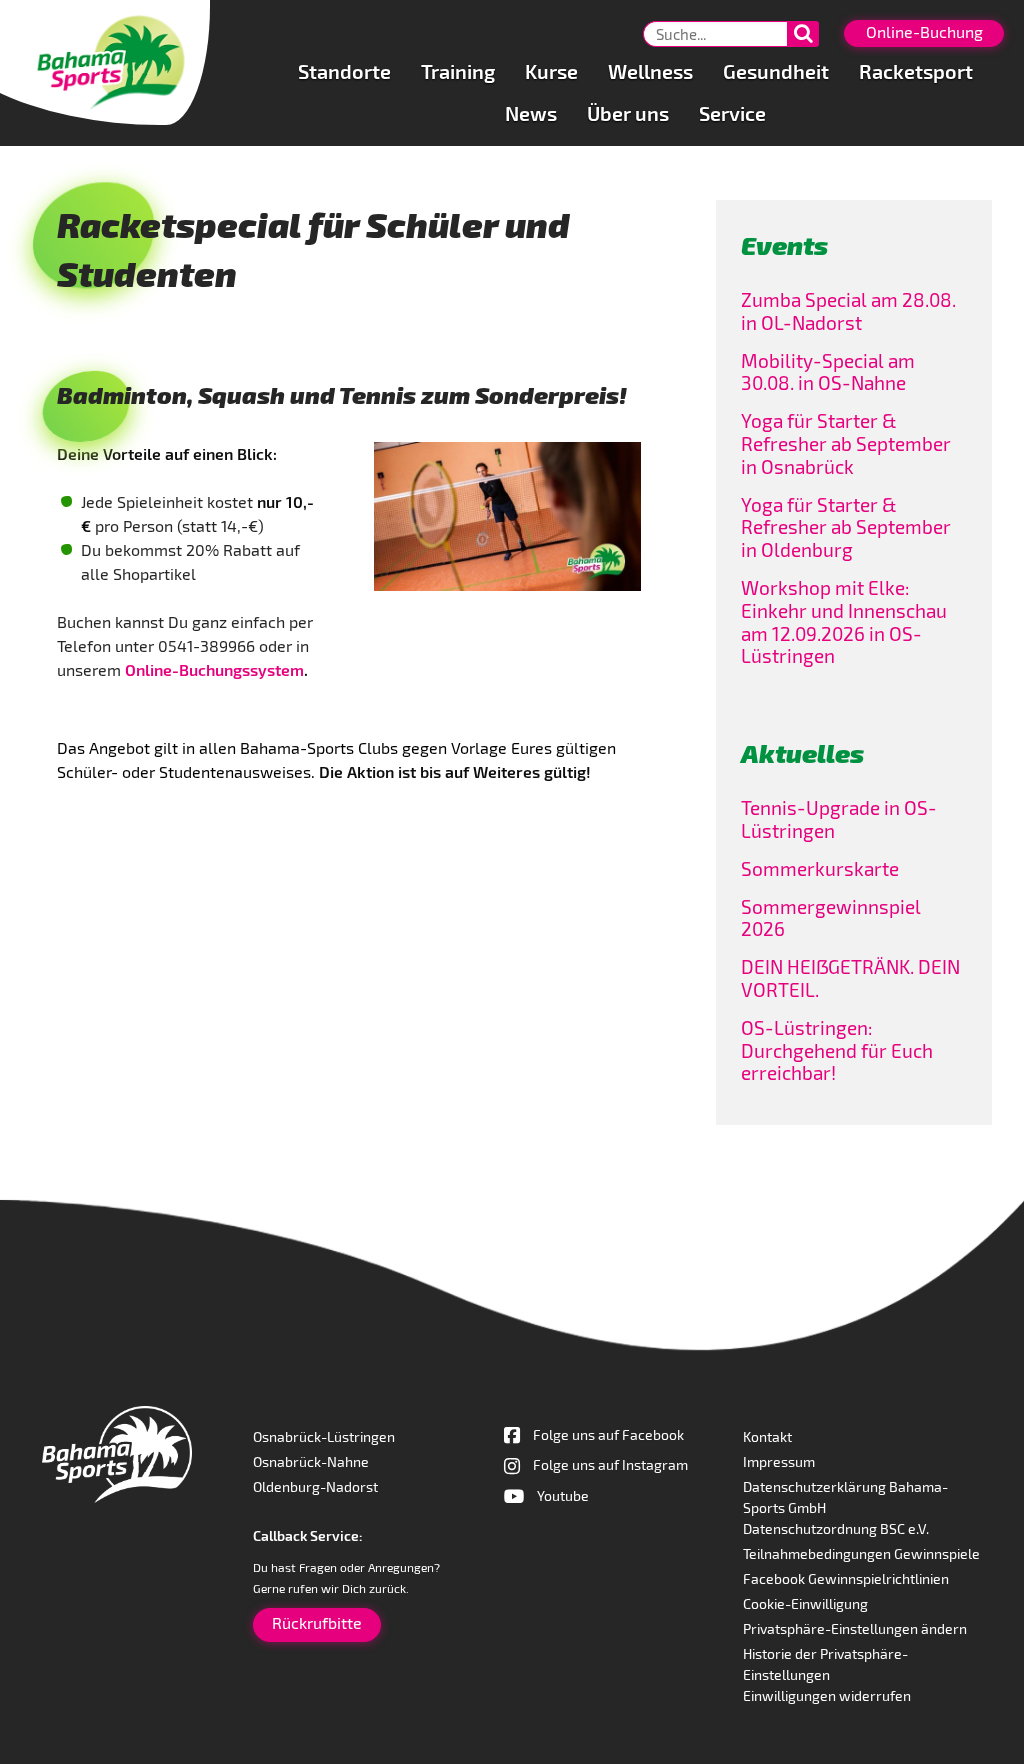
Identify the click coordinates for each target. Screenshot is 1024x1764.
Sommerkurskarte (820, 868)
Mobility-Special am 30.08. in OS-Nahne (828, 372)
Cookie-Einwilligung (805, 1603)
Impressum (779, 1461)
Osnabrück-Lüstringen (324, 1436)
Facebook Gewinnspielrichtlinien (846, 1578)
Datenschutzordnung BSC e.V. (836, 1528)
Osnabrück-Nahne (311, 1461)
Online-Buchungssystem (214, 669)
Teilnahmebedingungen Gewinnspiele (861, 1553)
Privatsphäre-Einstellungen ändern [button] (855, 1628)
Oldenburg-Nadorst (315, 1486)
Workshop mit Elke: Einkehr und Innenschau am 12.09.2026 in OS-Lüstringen (844, 621)
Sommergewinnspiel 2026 (831, 918)
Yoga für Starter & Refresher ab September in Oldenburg (846, 527)
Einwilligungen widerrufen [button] (827, 1695)
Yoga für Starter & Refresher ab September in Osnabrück (846, 443)
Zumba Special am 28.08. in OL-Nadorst (848, 311)
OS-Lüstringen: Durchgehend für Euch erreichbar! (837, 1050)
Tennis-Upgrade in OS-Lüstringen (839, 819)
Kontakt (767, 1436)
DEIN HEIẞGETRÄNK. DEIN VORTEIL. (850, 978)
